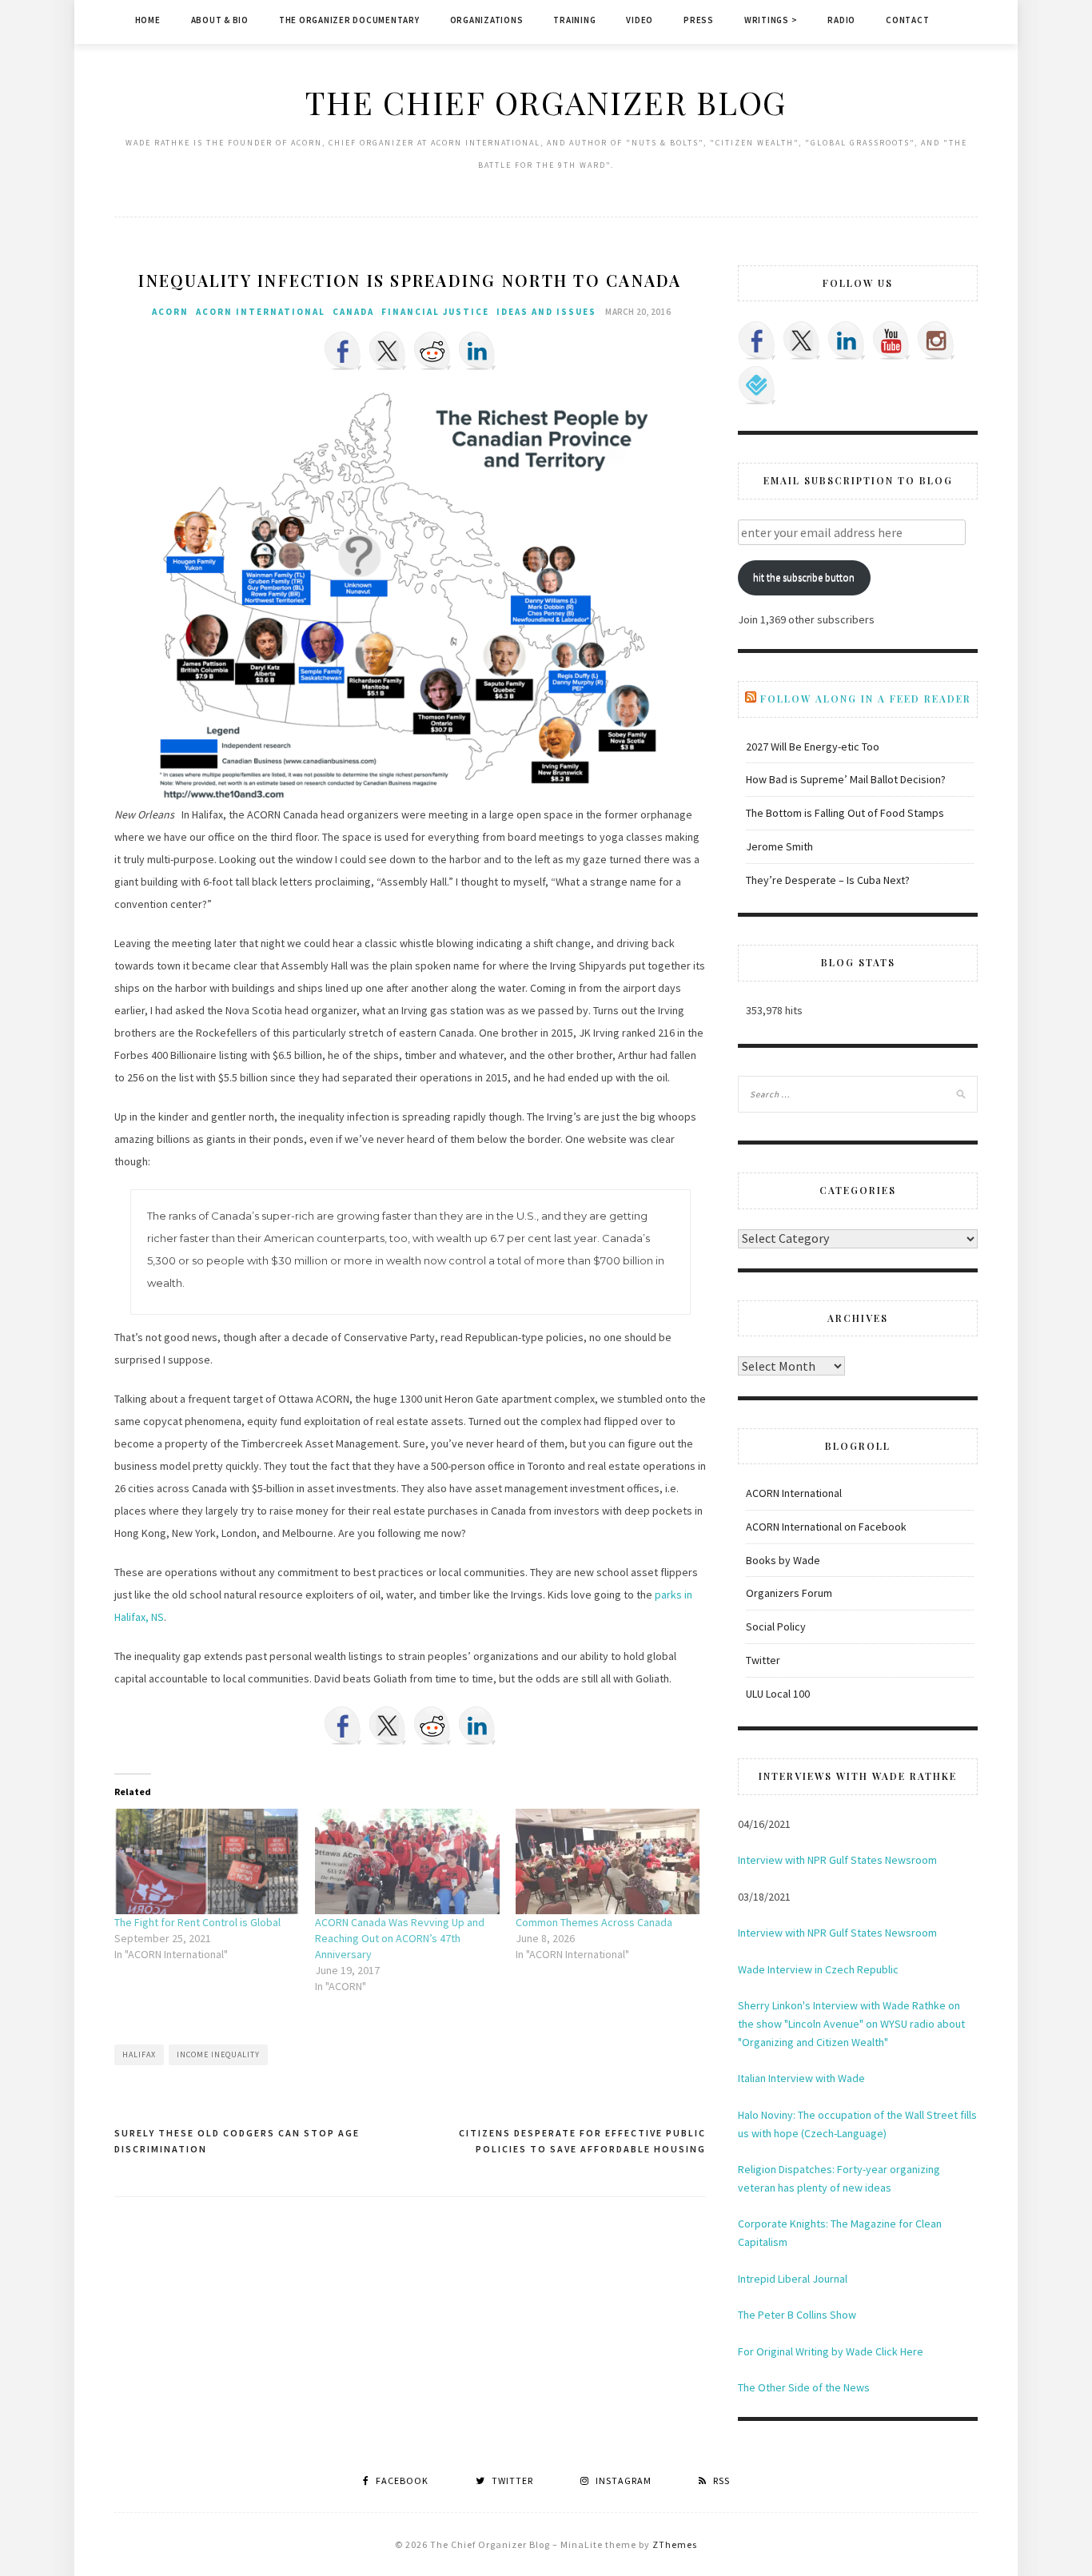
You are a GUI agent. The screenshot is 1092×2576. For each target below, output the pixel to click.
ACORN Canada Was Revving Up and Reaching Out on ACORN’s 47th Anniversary (400, 1938)
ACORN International (261, 312)
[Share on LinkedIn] (477, 351)
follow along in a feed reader (866, 699)
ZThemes (675, 2544)
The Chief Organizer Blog (546, 102)
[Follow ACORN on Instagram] (936, 340)
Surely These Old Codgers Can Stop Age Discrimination (237, 2141)
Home (148, 20)
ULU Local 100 (778, 1694)
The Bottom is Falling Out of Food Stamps (845, 813)
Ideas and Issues (546, 312)
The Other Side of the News (804, 2387)
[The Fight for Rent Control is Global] (207, 1861)
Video (640, 20)
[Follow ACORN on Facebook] (757, 340)
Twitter (763, 1660)
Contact (907, 20)
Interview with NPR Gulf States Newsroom (837, 1860)
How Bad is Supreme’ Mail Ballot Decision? (846, 779)
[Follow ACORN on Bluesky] (757, 385)
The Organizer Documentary (349, 20)
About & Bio (220, 20)
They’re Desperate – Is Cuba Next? (828, 880)
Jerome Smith (779, 846)
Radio (841, 20)
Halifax (139, 2054)
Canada (353, 312)
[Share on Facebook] (343, 351)
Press (699, 20)
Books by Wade (783, 1560)
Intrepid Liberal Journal (793, 2279)
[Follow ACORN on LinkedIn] (847, 340)
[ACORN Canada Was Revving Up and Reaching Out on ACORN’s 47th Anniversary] (407, 1861)
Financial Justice (435, 312)
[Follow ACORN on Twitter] (802, 340)
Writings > (771, 20)
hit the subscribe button (804, 577)
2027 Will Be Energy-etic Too (813, 747)
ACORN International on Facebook (826, 1527)
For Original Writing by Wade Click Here (831, 2351)
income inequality (218, 2054)
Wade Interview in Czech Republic (818, 1969)
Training (574, 20)
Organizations (487, 20)
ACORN (170, 312)
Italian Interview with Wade (801, 2078)
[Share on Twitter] (388, 351)
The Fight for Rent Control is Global (197, 1922)
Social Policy (776, 1626)
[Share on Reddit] (432, 351)
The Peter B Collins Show (797, 2315)
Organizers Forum (789, 1593)
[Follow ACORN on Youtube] (891, 340)
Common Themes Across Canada (594, 1922)
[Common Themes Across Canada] (608, 1861)
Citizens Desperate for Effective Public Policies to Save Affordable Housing (582, 2141)
